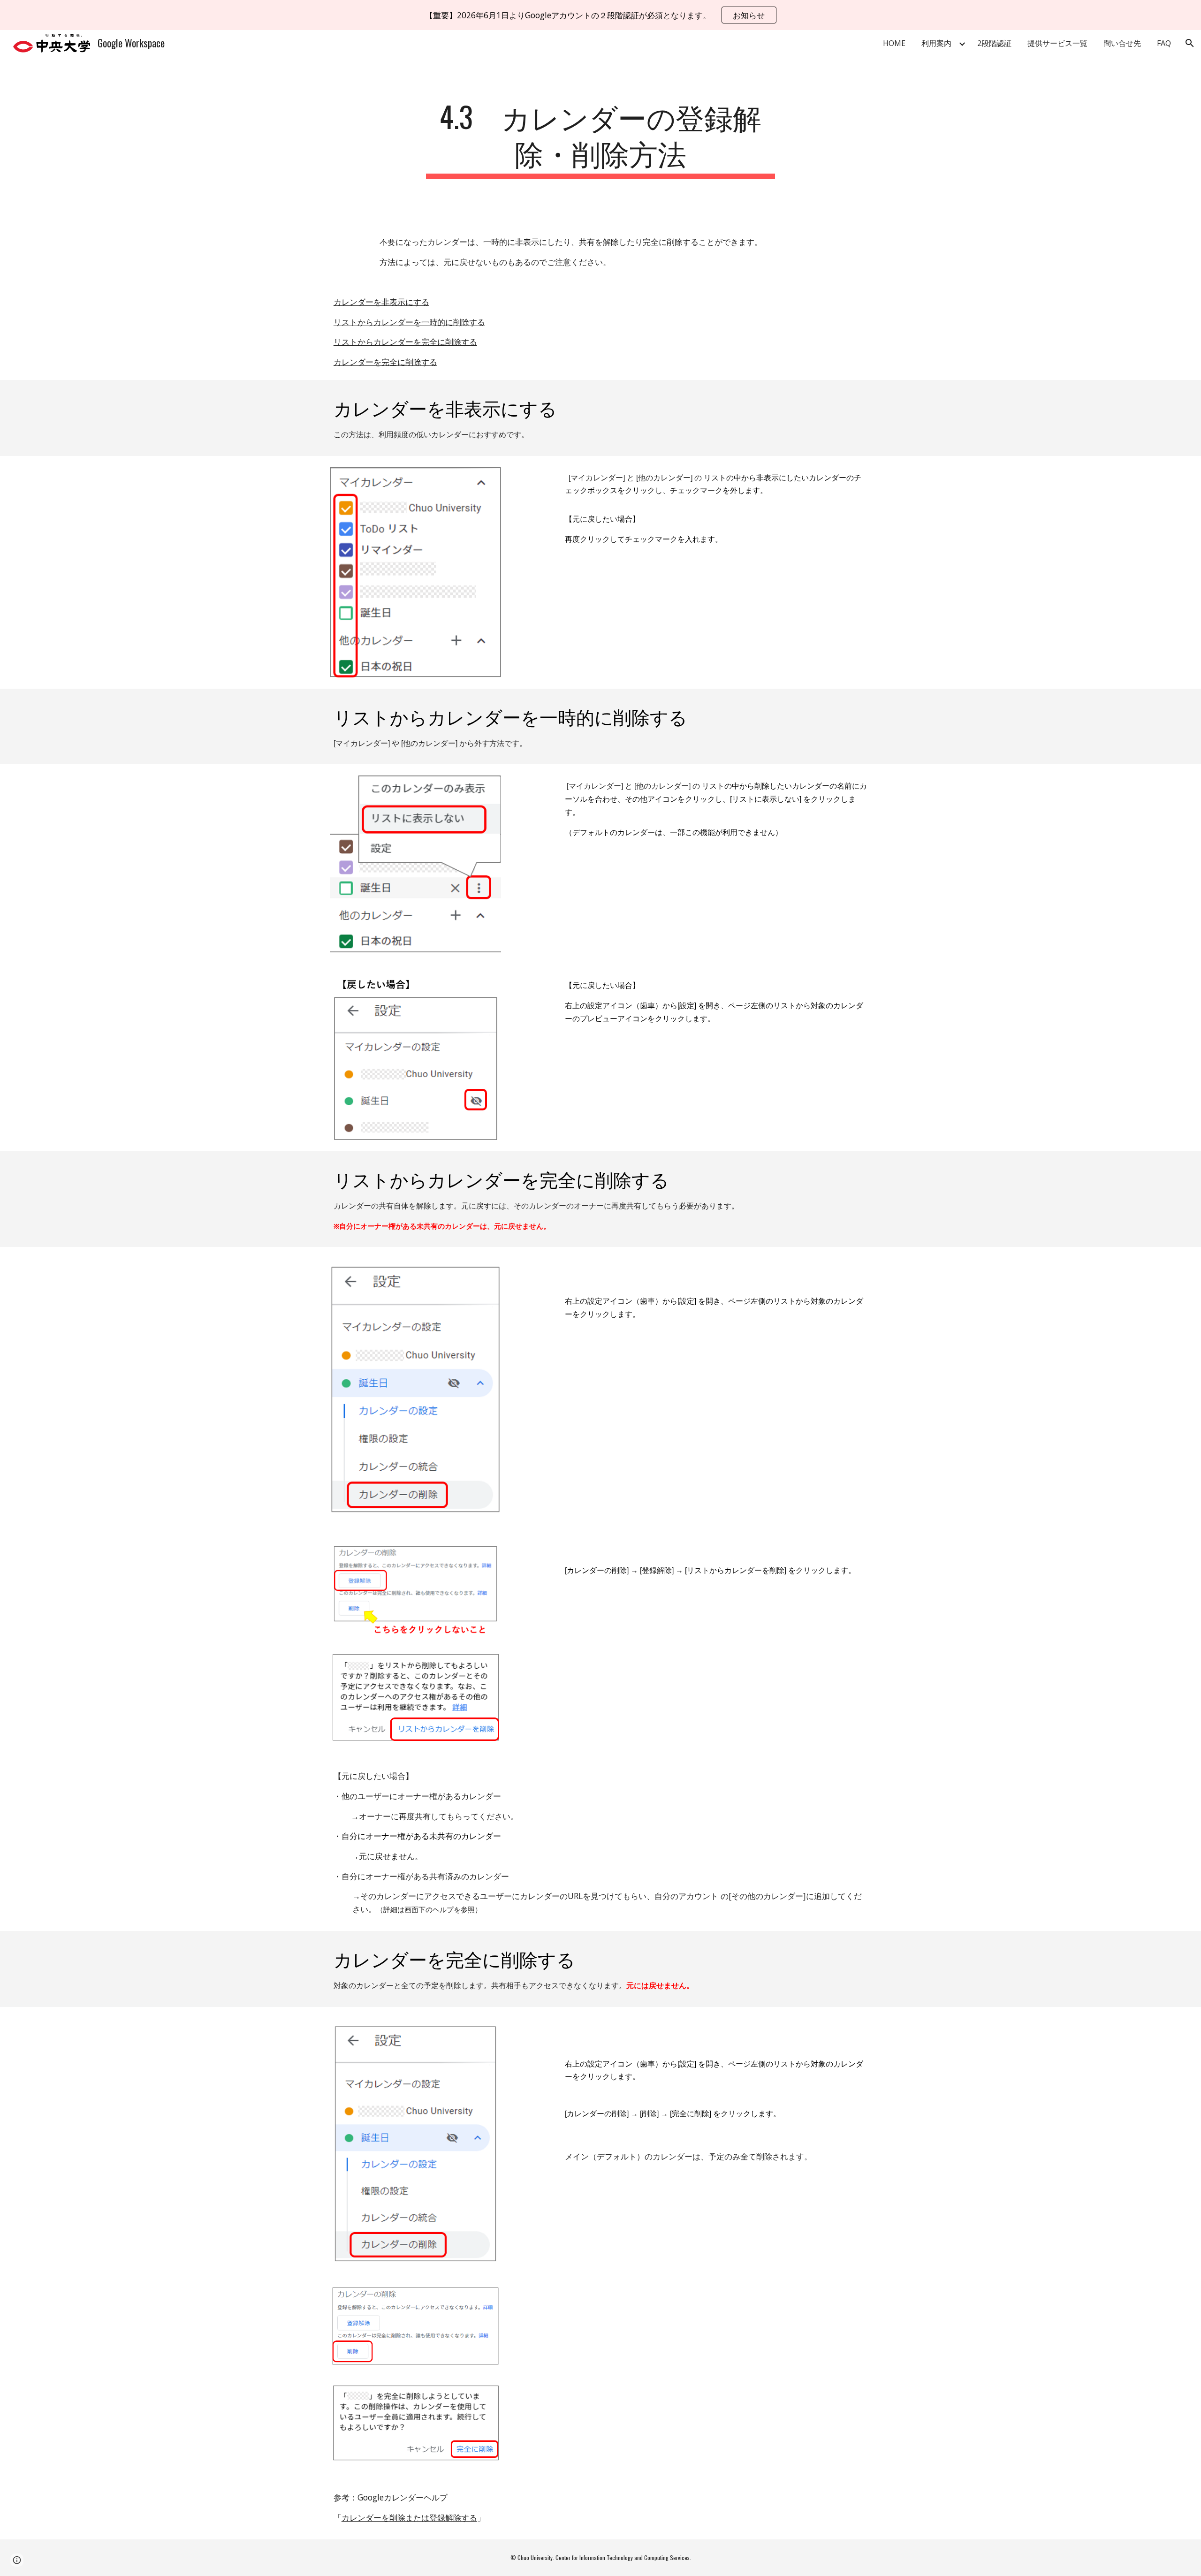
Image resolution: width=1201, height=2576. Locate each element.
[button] (1190, 43)
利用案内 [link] (936, 43)
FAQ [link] (1164, 43)
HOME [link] (894, 43)
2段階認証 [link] (994, 43)
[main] (600, 138)
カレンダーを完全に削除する (385, 362)
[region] (600, 15)
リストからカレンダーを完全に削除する (405, 342)
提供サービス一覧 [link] (1057, 43)
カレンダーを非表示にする (381, 302)
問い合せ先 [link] (1122, 43)
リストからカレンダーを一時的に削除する (409, 322)
